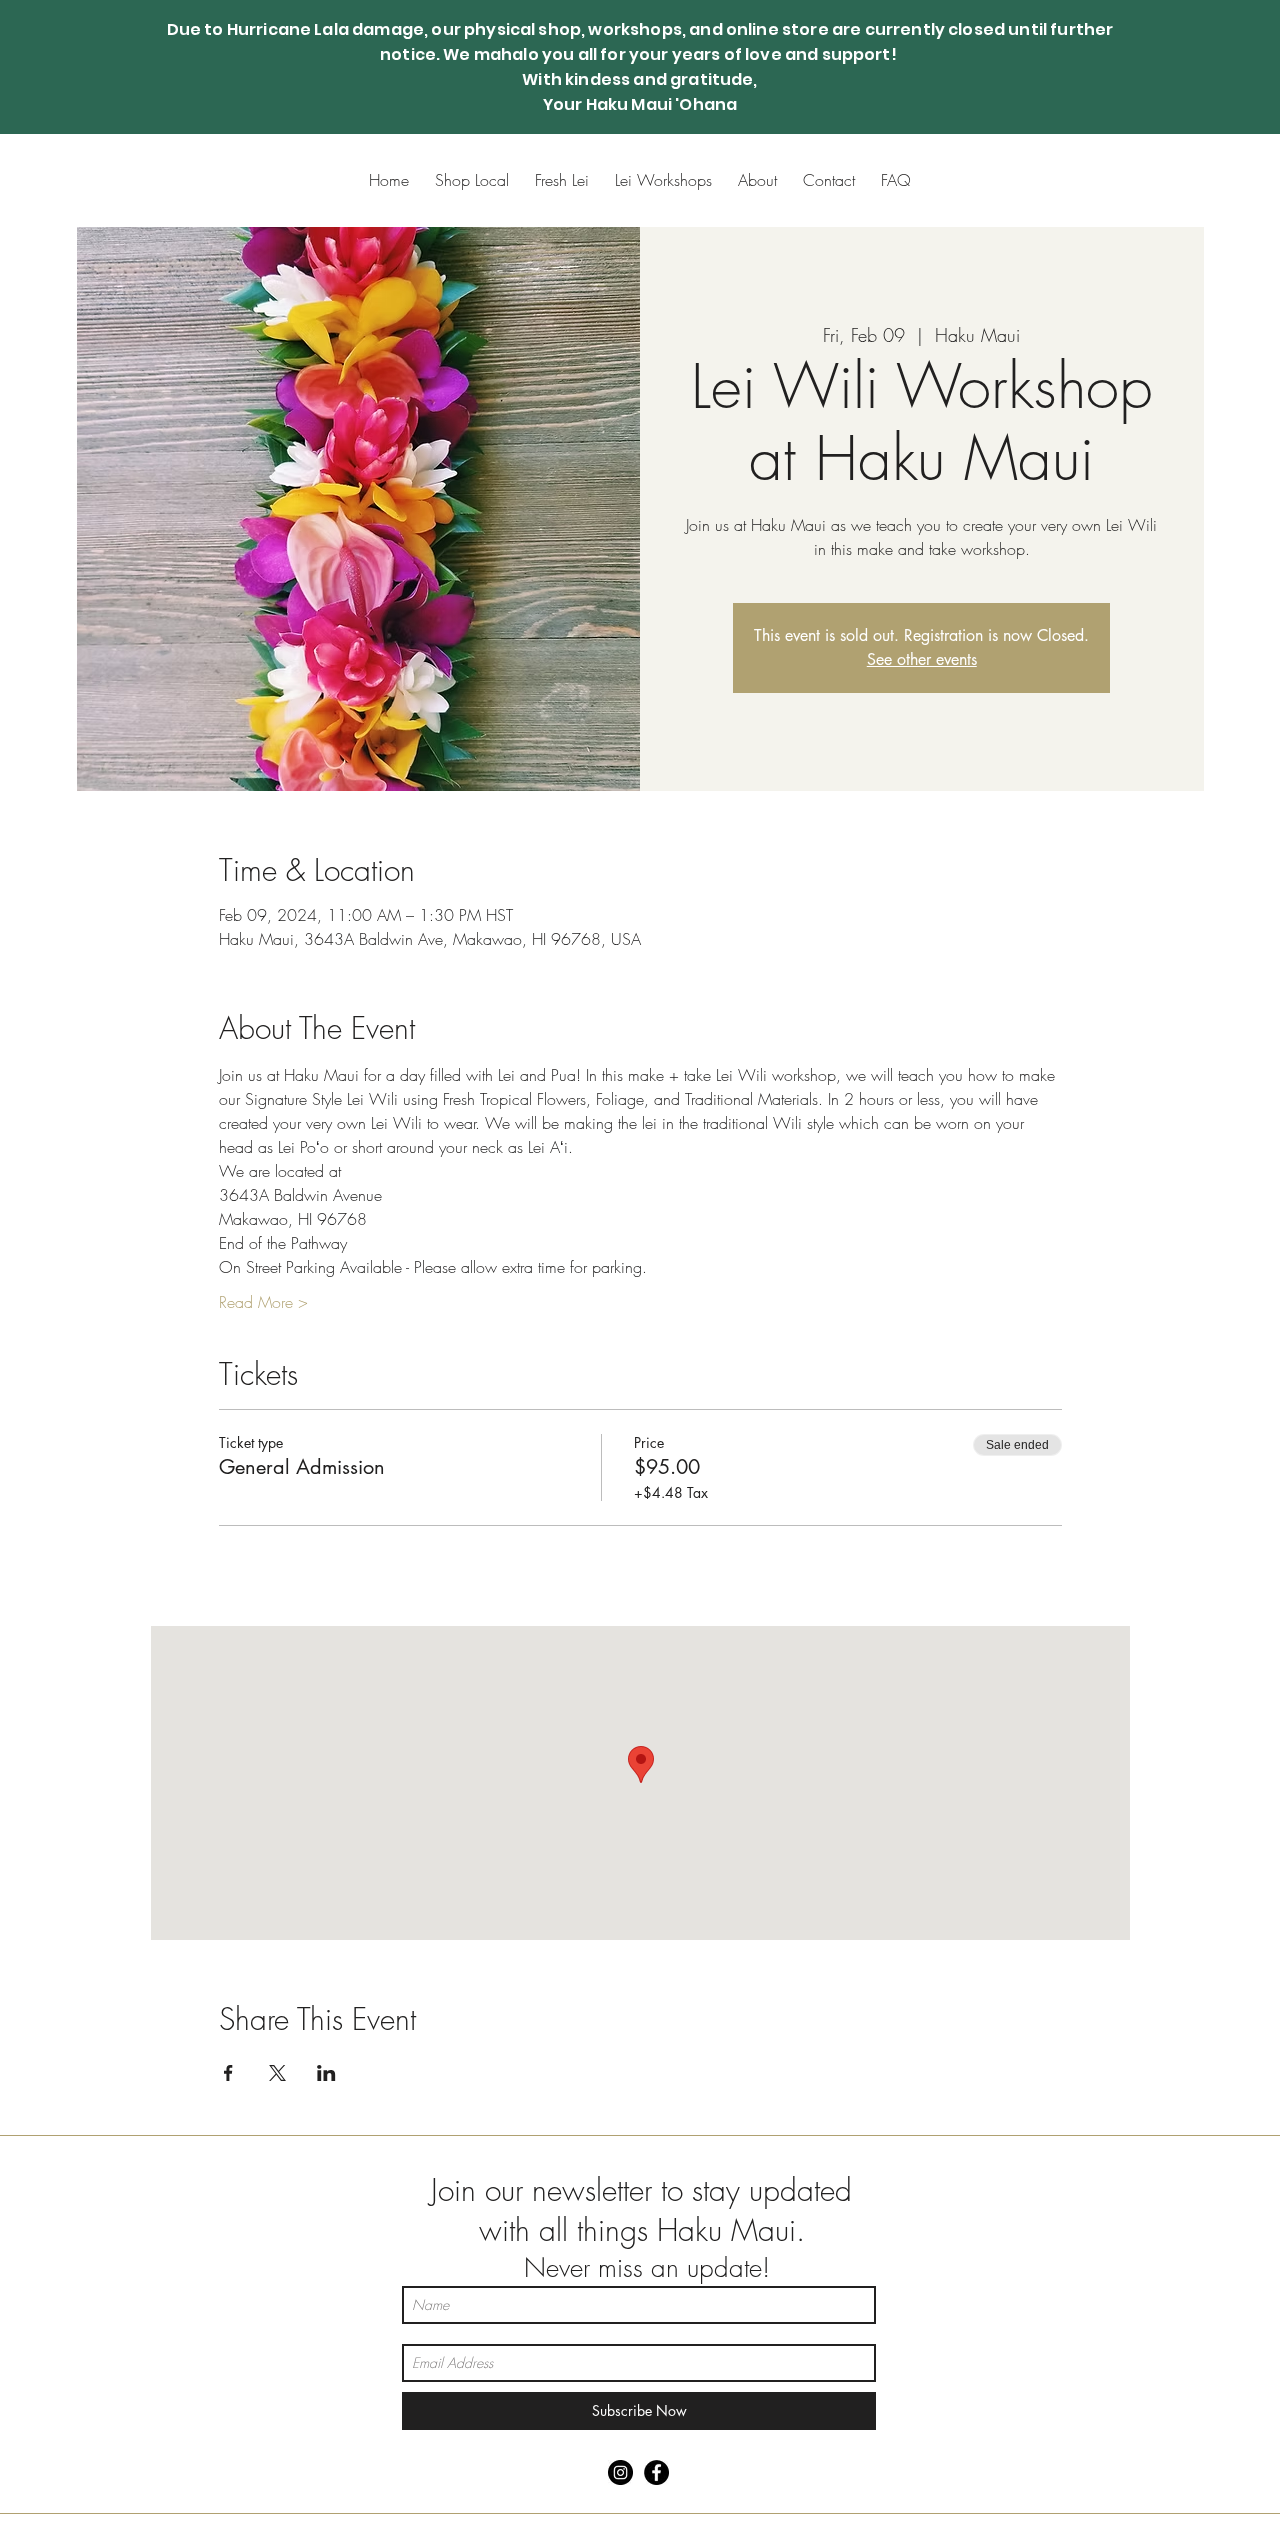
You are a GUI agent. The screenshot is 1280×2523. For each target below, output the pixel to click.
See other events (922, 659)
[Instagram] (620, 2472)
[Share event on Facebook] (228, 2073)
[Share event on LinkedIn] (326, 2073)
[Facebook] (656, 2472)
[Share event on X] (277, 2073)
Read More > (263, 1302)
